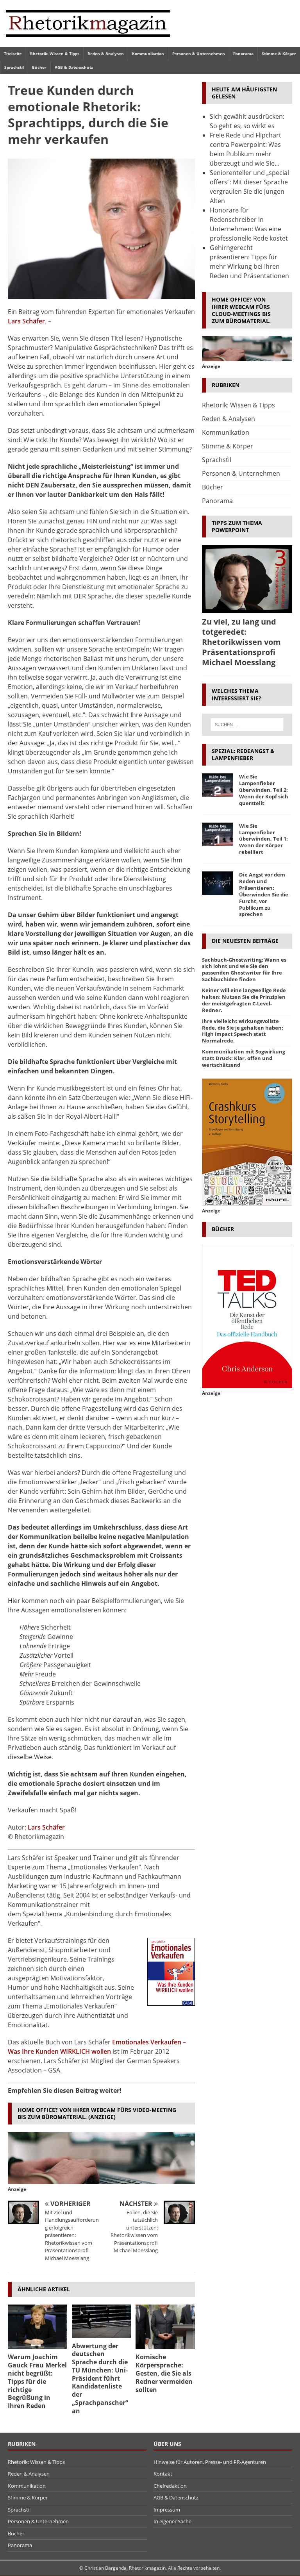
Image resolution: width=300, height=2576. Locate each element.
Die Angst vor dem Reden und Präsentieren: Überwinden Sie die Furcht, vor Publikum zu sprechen (264, 894)
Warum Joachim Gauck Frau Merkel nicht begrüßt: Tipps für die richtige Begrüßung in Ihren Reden (37, 2381)
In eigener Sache (172, 2521)
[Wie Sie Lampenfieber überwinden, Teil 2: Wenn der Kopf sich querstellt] (218, 785)
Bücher (39, 67)
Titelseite (13, 54)
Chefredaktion (170, 2486)
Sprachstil (14, 67)
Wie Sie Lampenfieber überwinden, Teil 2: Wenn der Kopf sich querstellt (264, 790)
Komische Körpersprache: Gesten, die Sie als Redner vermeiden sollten (164, 2373)
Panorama (243, 54)
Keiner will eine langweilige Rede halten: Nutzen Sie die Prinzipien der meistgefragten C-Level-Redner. (244, 1000)
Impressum (167, 2510)
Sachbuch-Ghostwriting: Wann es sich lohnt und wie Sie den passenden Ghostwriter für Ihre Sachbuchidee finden (244, 970)
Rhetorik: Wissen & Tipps (55, 54)
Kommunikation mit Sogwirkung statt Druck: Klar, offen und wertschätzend (244, 1058)
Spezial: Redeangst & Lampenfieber (243, 754)
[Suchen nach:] (247, 725)
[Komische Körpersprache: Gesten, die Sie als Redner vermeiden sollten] (165, 2327)
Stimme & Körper (279, 54)
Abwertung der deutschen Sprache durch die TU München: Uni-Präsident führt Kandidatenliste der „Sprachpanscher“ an (100, 2378)
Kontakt (163, 2474)
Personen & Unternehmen (199, 54)
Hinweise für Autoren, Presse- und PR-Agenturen (210, 2462)
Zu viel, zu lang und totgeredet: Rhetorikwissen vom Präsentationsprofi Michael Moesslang (241, 642)
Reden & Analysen (106, 54)
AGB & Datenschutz (74, 67)
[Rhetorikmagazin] (88, 42)
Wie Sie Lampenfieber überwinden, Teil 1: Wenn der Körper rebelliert (263, 839)
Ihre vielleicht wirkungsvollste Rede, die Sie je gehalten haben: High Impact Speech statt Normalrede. (243, 1031)
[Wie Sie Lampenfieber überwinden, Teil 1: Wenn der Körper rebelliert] (218, 834)
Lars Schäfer (26, 321)
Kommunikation (148, 54)
